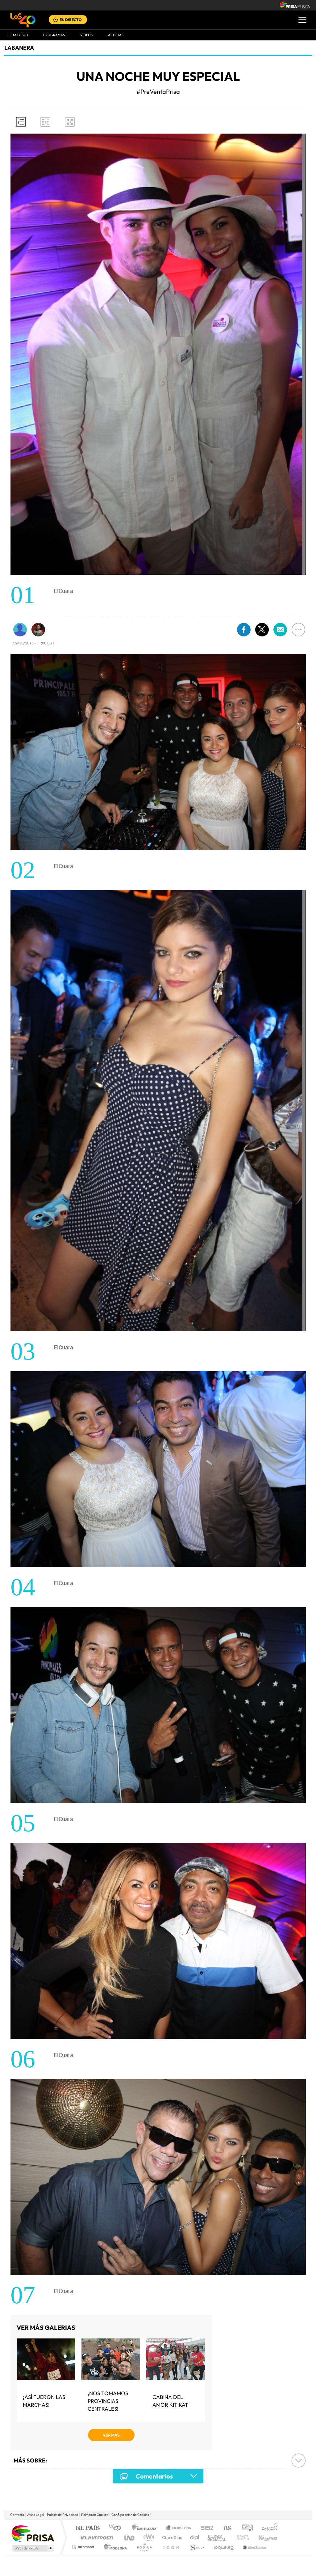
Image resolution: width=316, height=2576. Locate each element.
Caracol (268, 2528)
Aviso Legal (35, 2515)
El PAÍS (87, 2528)
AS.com (225, 2528)
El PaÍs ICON (171, 2547)
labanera (19, 48)
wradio (148, 2538)
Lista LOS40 (18, 35)
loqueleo (224, 2547)
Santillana (146, 2528)
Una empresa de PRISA (33, 2533)
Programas (54, 35)
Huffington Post (96, 2538)
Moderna (114, 2547)
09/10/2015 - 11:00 (34, 643)
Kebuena (262, 2538)
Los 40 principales (117, 2528)
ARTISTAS (116, 35)
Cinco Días (171, 2538)
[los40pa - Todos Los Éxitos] (23, 20)
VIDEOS (86, 35)
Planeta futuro (240, 2538)
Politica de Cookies (95, 2515)
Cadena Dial (195, 2538)
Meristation (254, 2547)
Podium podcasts (144, 2547)
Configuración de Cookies (130, 2515)
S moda (197, 2547)
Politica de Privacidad (62, 2515)
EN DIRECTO (71, 20)
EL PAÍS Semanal (217, 2538)
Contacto (17, 2515)
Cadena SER (205, 2528)
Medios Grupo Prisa (33, 2548)
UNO (130, 2538)
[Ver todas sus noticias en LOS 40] (20, 630)
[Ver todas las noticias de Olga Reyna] (38, 630)
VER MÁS (111, 2435)
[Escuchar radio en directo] (56, 20)
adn (245, 2528)
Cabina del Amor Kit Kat (170, 2401)
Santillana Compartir (179, 2528)
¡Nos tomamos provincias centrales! (108, 2401)
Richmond (84, 2547)
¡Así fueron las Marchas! (44, 2401)
